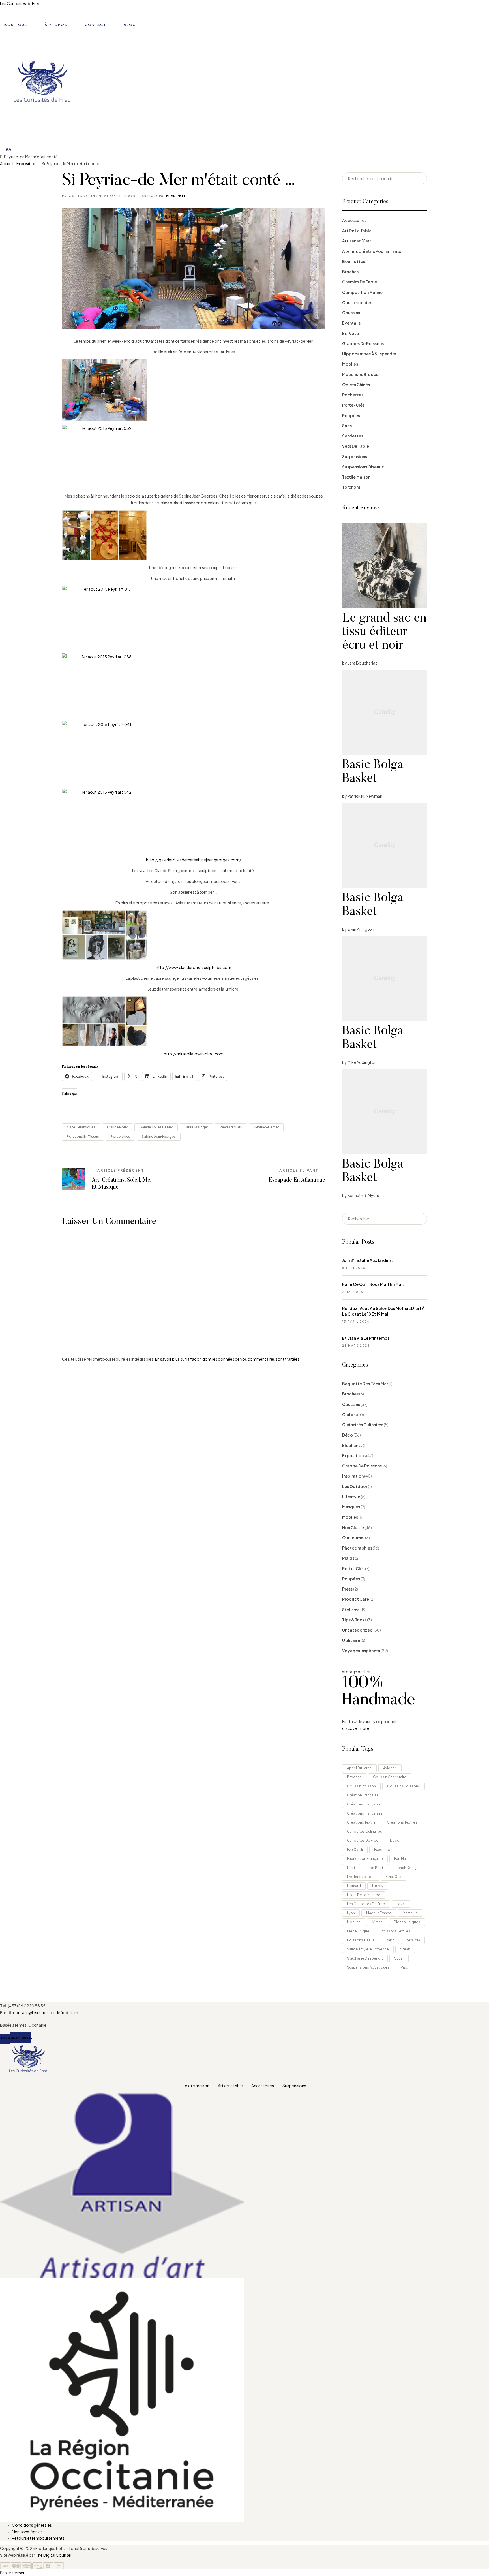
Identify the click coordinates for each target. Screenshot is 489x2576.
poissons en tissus (83, 1137)
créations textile (361, 1822)
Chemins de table (360, 282)
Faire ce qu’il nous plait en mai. (373, 1284)
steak (405, 1949)
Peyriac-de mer (266, 1127)
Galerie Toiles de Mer (156, 1127)
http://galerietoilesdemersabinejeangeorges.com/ (194, 860)
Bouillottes (354, 261)
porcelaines (120, 1137)
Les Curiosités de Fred (20, 3)
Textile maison (356, 477)
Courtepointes (357, 302)
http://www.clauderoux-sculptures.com (194, 967)
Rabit (390, 1940)
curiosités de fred (363, 1840)
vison (406, 1967)
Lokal (401, 1904)
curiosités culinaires (364, 1831)
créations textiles (402, 1822)
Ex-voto (351, 333)
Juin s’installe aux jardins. (367, 1260)
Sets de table (356, 446)
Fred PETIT (177, 196)
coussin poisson (361, 1786)
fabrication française (365, 1859)
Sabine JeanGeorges (159, 1137)
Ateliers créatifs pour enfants (372, 251)
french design (407, 1868)
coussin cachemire (390, 1777)
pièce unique (358, 1931)
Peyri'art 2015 (231, 1127)
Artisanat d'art (357, 241)
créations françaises (365, 1813)
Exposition (383, 1850)
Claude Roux (117, 1127)
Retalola (413, 1940)
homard (354, 1886)
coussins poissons (404, 1786)
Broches (350, 272)
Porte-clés (353, 405)
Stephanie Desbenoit (365, 1958)
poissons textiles (395, 1931)
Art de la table (357, 231)
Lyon (351, 1913)
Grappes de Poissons (363, 343)
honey (378, 1886)
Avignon (390, 1768)
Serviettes (353, 436)
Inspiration (104, 196)
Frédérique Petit (361, 1877)
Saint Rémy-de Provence (368, 1949)
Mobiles (350, 364)
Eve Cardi (355, 1850)
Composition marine (362, 292)
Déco (395, 1840)
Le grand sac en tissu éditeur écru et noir (384, 632)
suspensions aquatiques (368, 1967)
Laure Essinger (196, 1127)
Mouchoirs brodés (360, 374)
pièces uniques (407, 1922)
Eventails (351, 323)
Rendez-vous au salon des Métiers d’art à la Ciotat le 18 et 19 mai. (383, 1311)
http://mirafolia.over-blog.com (194, 1054)
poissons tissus (361, 1940)
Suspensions (355, 456)
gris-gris (394, 1877)
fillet (351, 1868)
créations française (364, 1804)
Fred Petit (375, 1868)
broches (354, 1777)
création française (363, 1795)
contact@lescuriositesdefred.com (46, 2012)
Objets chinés (356, 385)
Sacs (347, 426)
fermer (18, 2573)
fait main (401, 1859)
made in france (379, 1913)
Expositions (27, 163)
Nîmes (377, 1922)
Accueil (7, 163)
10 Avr (129, 196)
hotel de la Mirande (364, 1895)
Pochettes (353, 395)
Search (419, 178)
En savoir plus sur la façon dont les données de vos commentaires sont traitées (227, 1359)
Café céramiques (81, 1127)
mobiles (354, 1922)
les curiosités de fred (366, 1904)
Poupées (351, 415)
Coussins (351, 313)
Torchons (351, 487)
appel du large (359, 1768)
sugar (399, 1958)
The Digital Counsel (53, 2555)
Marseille (410, 1913)
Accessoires (354, 220)
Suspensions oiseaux (363, 467)
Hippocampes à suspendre (369, 354)
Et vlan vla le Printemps (366, 1338)
